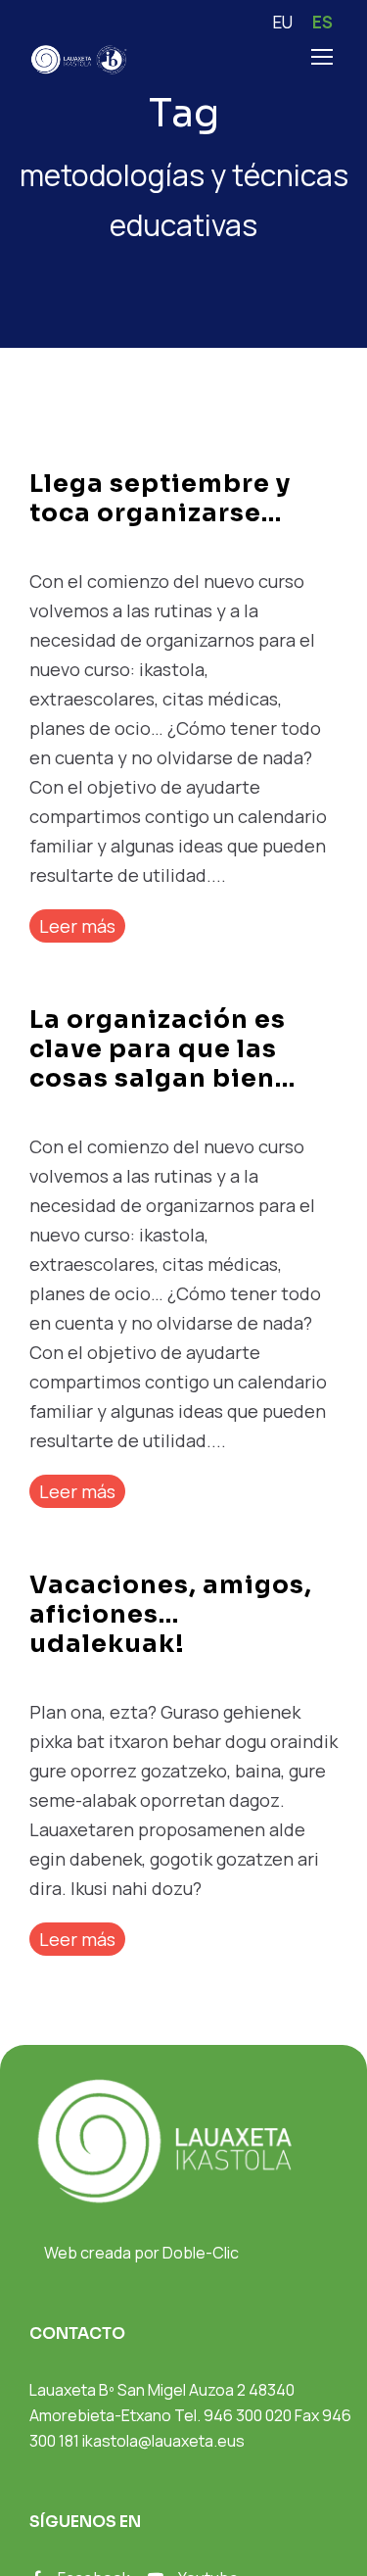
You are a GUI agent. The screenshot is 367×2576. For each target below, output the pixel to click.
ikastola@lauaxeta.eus (163, 2441)
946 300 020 (248, 2415)
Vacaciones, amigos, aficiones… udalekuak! (171, 1614)
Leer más (77, 926)
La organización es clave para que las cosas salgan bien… (162, 1049)
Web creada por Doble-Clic (141, 2253)
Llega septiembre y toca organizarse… (160, 498)
